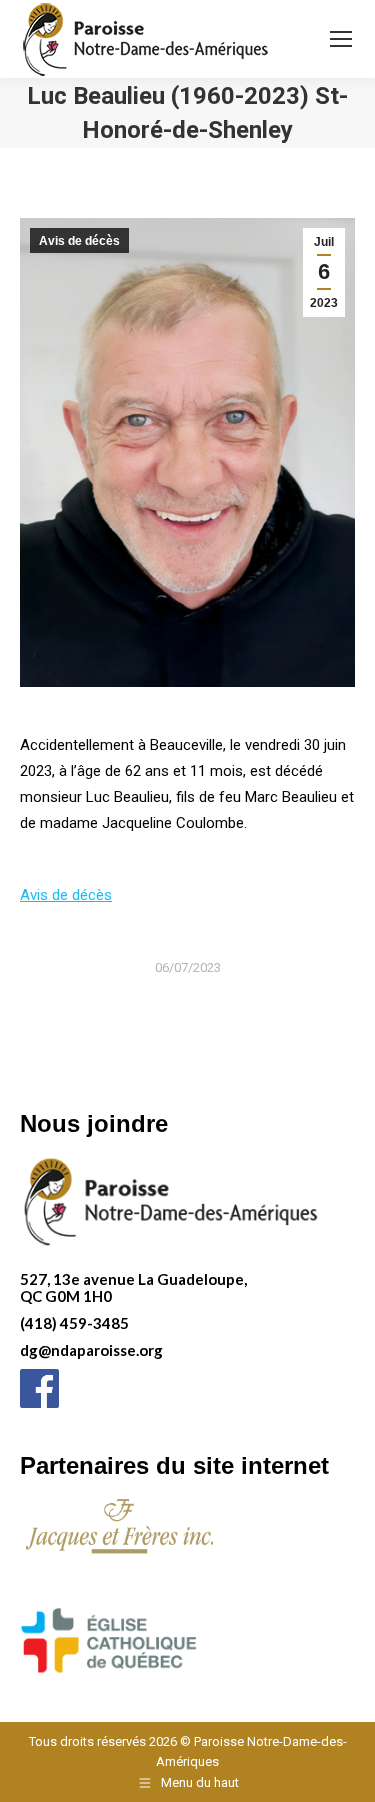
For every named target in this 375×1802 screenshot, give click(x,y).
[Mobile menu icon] (341, 39)
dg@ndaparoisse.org (91, 1350)
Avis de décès (79, 241)
